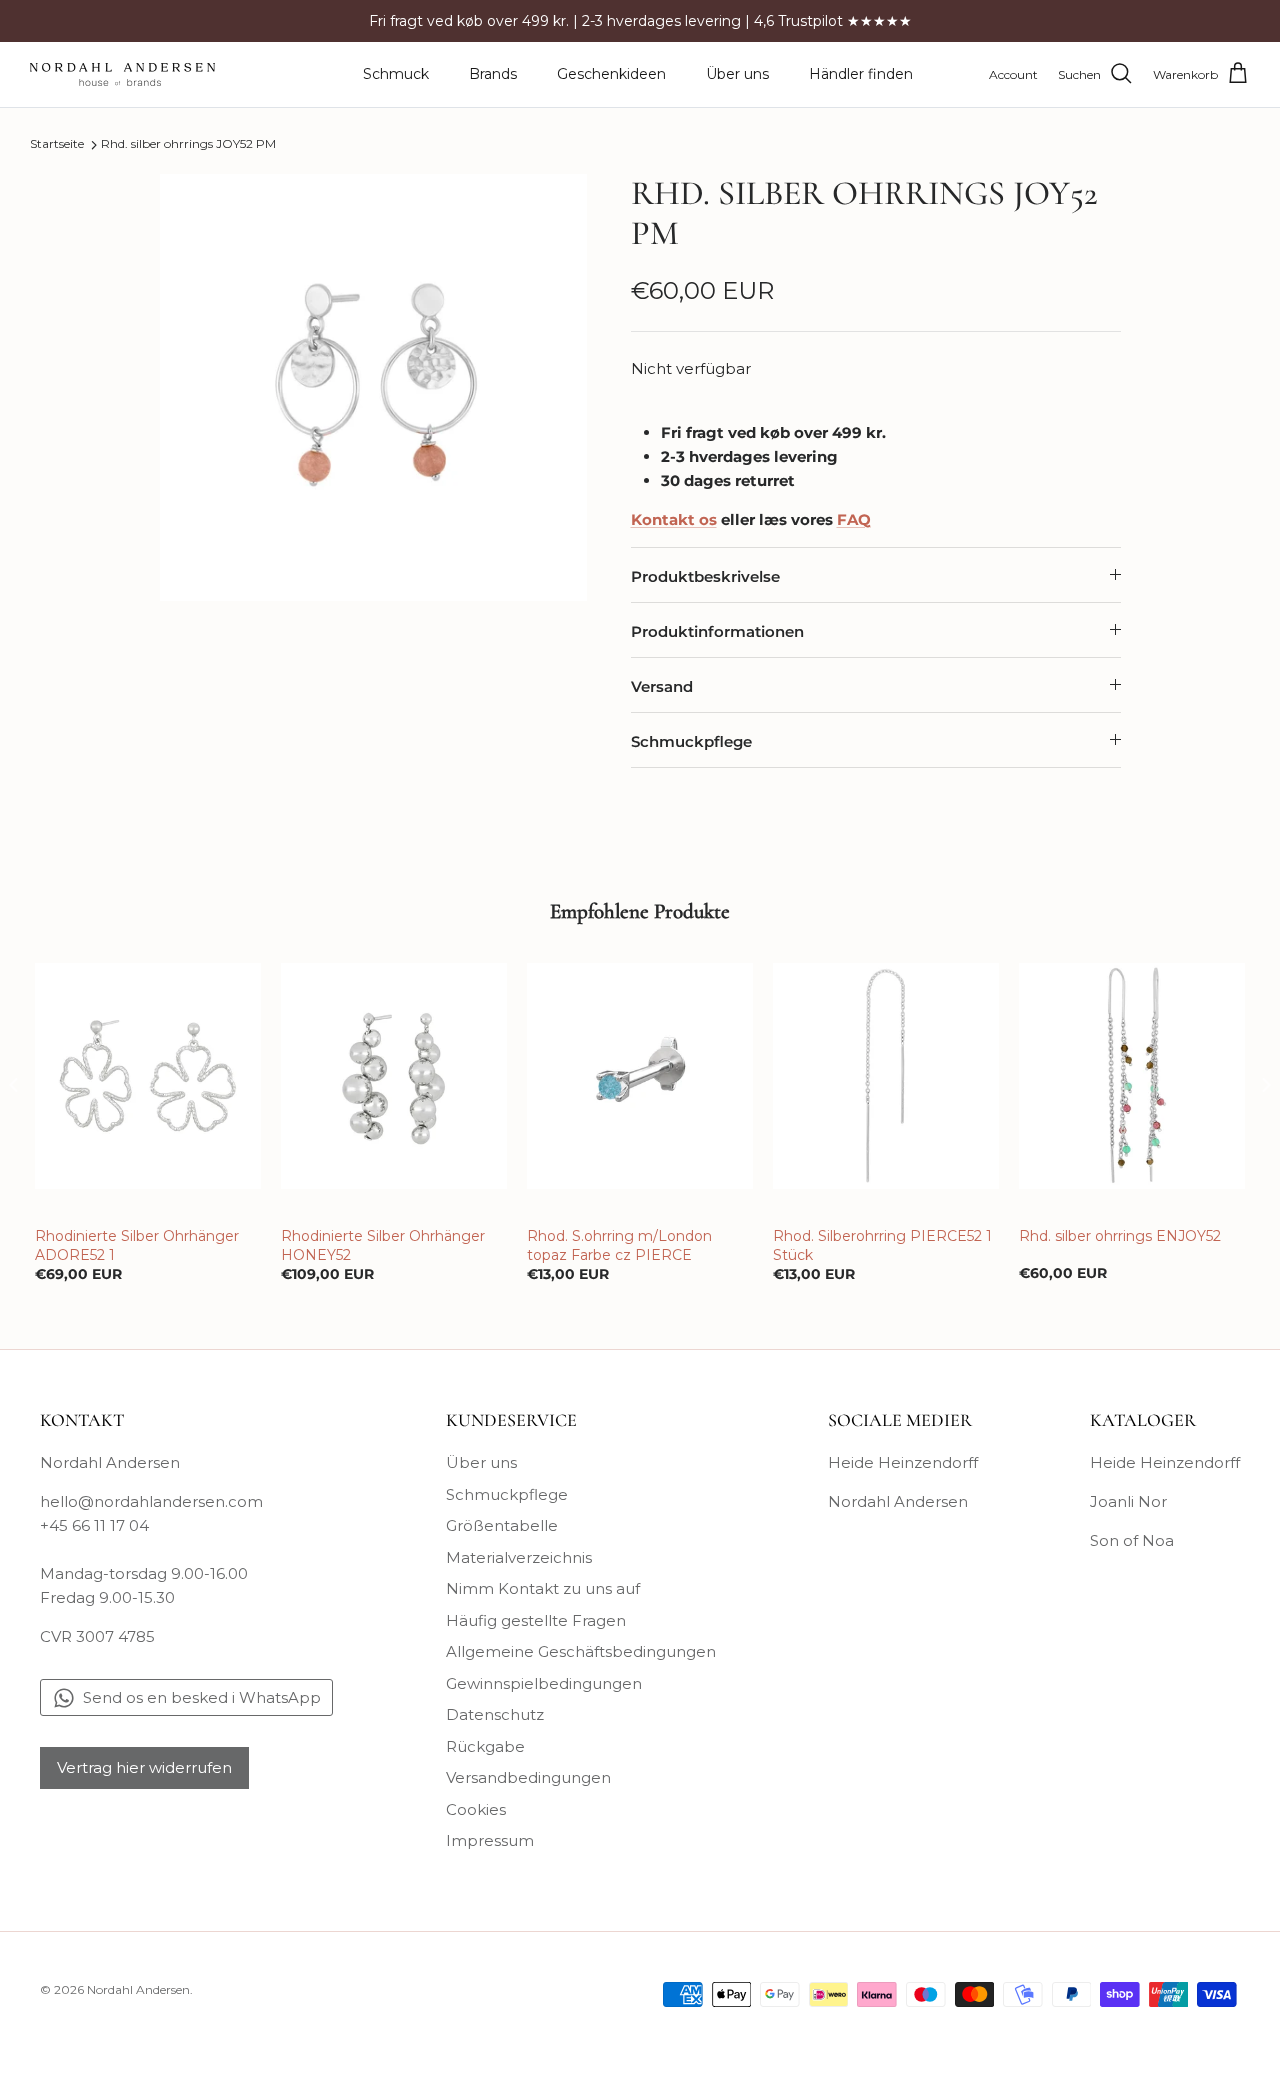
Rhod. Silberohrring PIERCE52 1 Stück (882, 1245)
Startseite (57, 144)
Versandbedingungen (528, 1777)
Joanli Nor (1128, 1501)
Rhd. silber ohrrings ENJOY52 (1120, 1236)
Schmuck (396, 74)
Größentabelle (502, 1525)
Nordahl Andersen (898, 1501)
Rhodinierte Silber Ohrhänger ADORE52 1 (137, 1245)
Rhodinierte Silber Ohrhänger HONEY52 (383, 1245)
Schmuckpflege (691, 741)
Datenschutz (495, 1714)
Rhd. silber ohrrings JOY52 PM (188, 144)
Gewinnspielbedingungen (544, 1683)
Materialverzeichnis (519, 1557)
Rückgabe (485, 1746)
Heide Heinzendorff (903, 1462)
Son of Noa (1132, 1540)
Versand (662, 686)
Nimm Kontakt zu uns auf (543, 1588)
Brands (493, 74)
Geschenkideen (611, 74)
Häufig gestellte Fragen (536, 1620)
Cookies (476, 1809)
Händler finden (861, 74)
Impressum (490, 1840)
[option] (373, 387)
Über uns (737, 74)
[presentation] (14, 1084)
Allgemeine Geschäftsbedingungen (581, 1651)
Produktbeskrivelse (705, 576)
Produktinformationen (717, 631)
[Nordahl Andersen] (122, 74)
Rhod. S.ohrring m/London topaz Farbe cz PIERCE (619, 1245)
